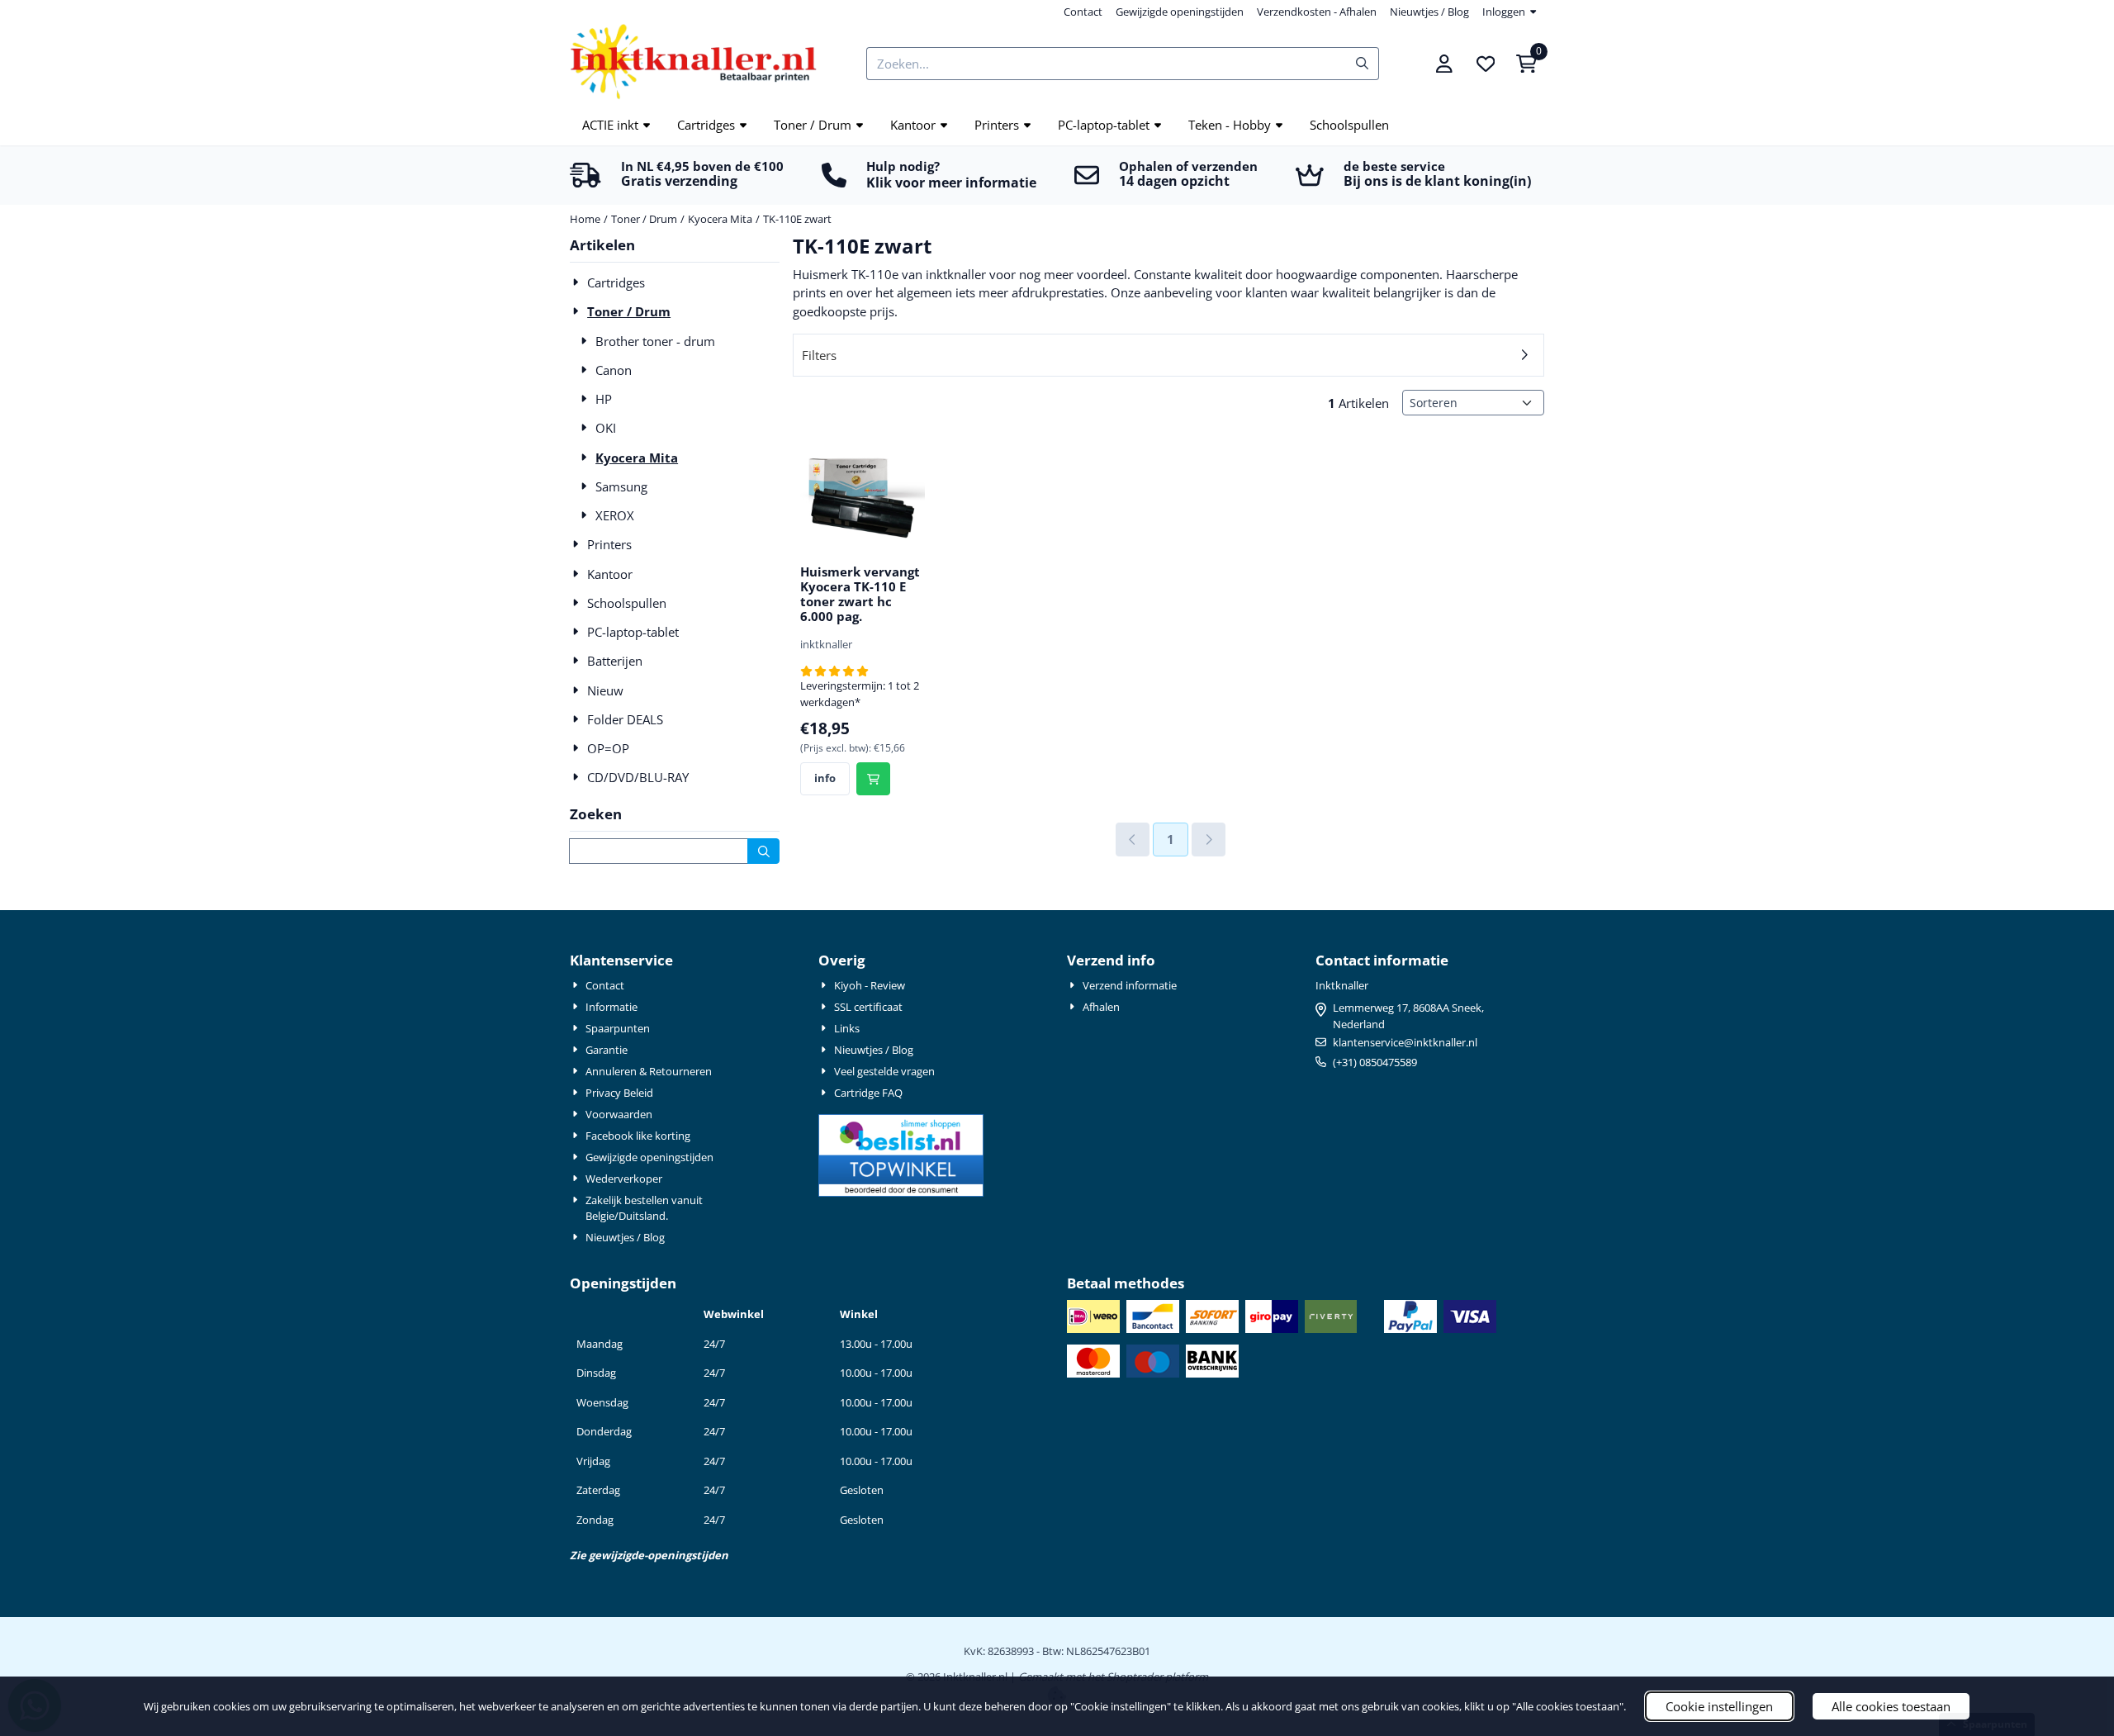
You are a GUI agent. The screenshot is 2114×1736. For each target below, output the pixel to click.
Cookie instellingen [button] (1719, 1706)
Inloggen (1504, 12)
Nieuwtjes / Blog (1429, 12)
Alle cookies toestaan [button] (1891, 1706)
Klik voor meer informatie (951, 183)
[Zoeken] (763, 851)
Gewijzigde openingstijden (1180, 12)
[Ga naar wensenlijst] (1486, 64)
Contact (1083, 12)
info (825, 778)
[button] (1444, 64)
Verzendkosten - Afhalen (1317, 12)
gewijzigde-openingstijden (659, 1555)
